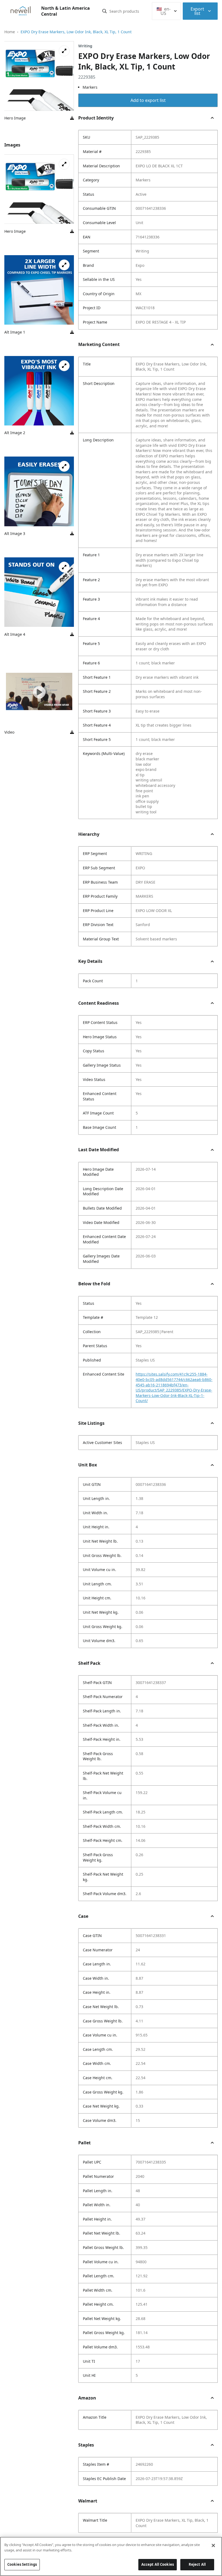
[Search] (105, 11)
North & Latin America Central (66, 11)
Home (10, 32)
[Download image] (72, 118)
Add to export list (148, 100)
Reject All (197, 2564)
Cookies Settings (22, 2564)
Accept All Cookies (158, 2564)
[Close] (213, 2545)
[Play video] (39, 692)
